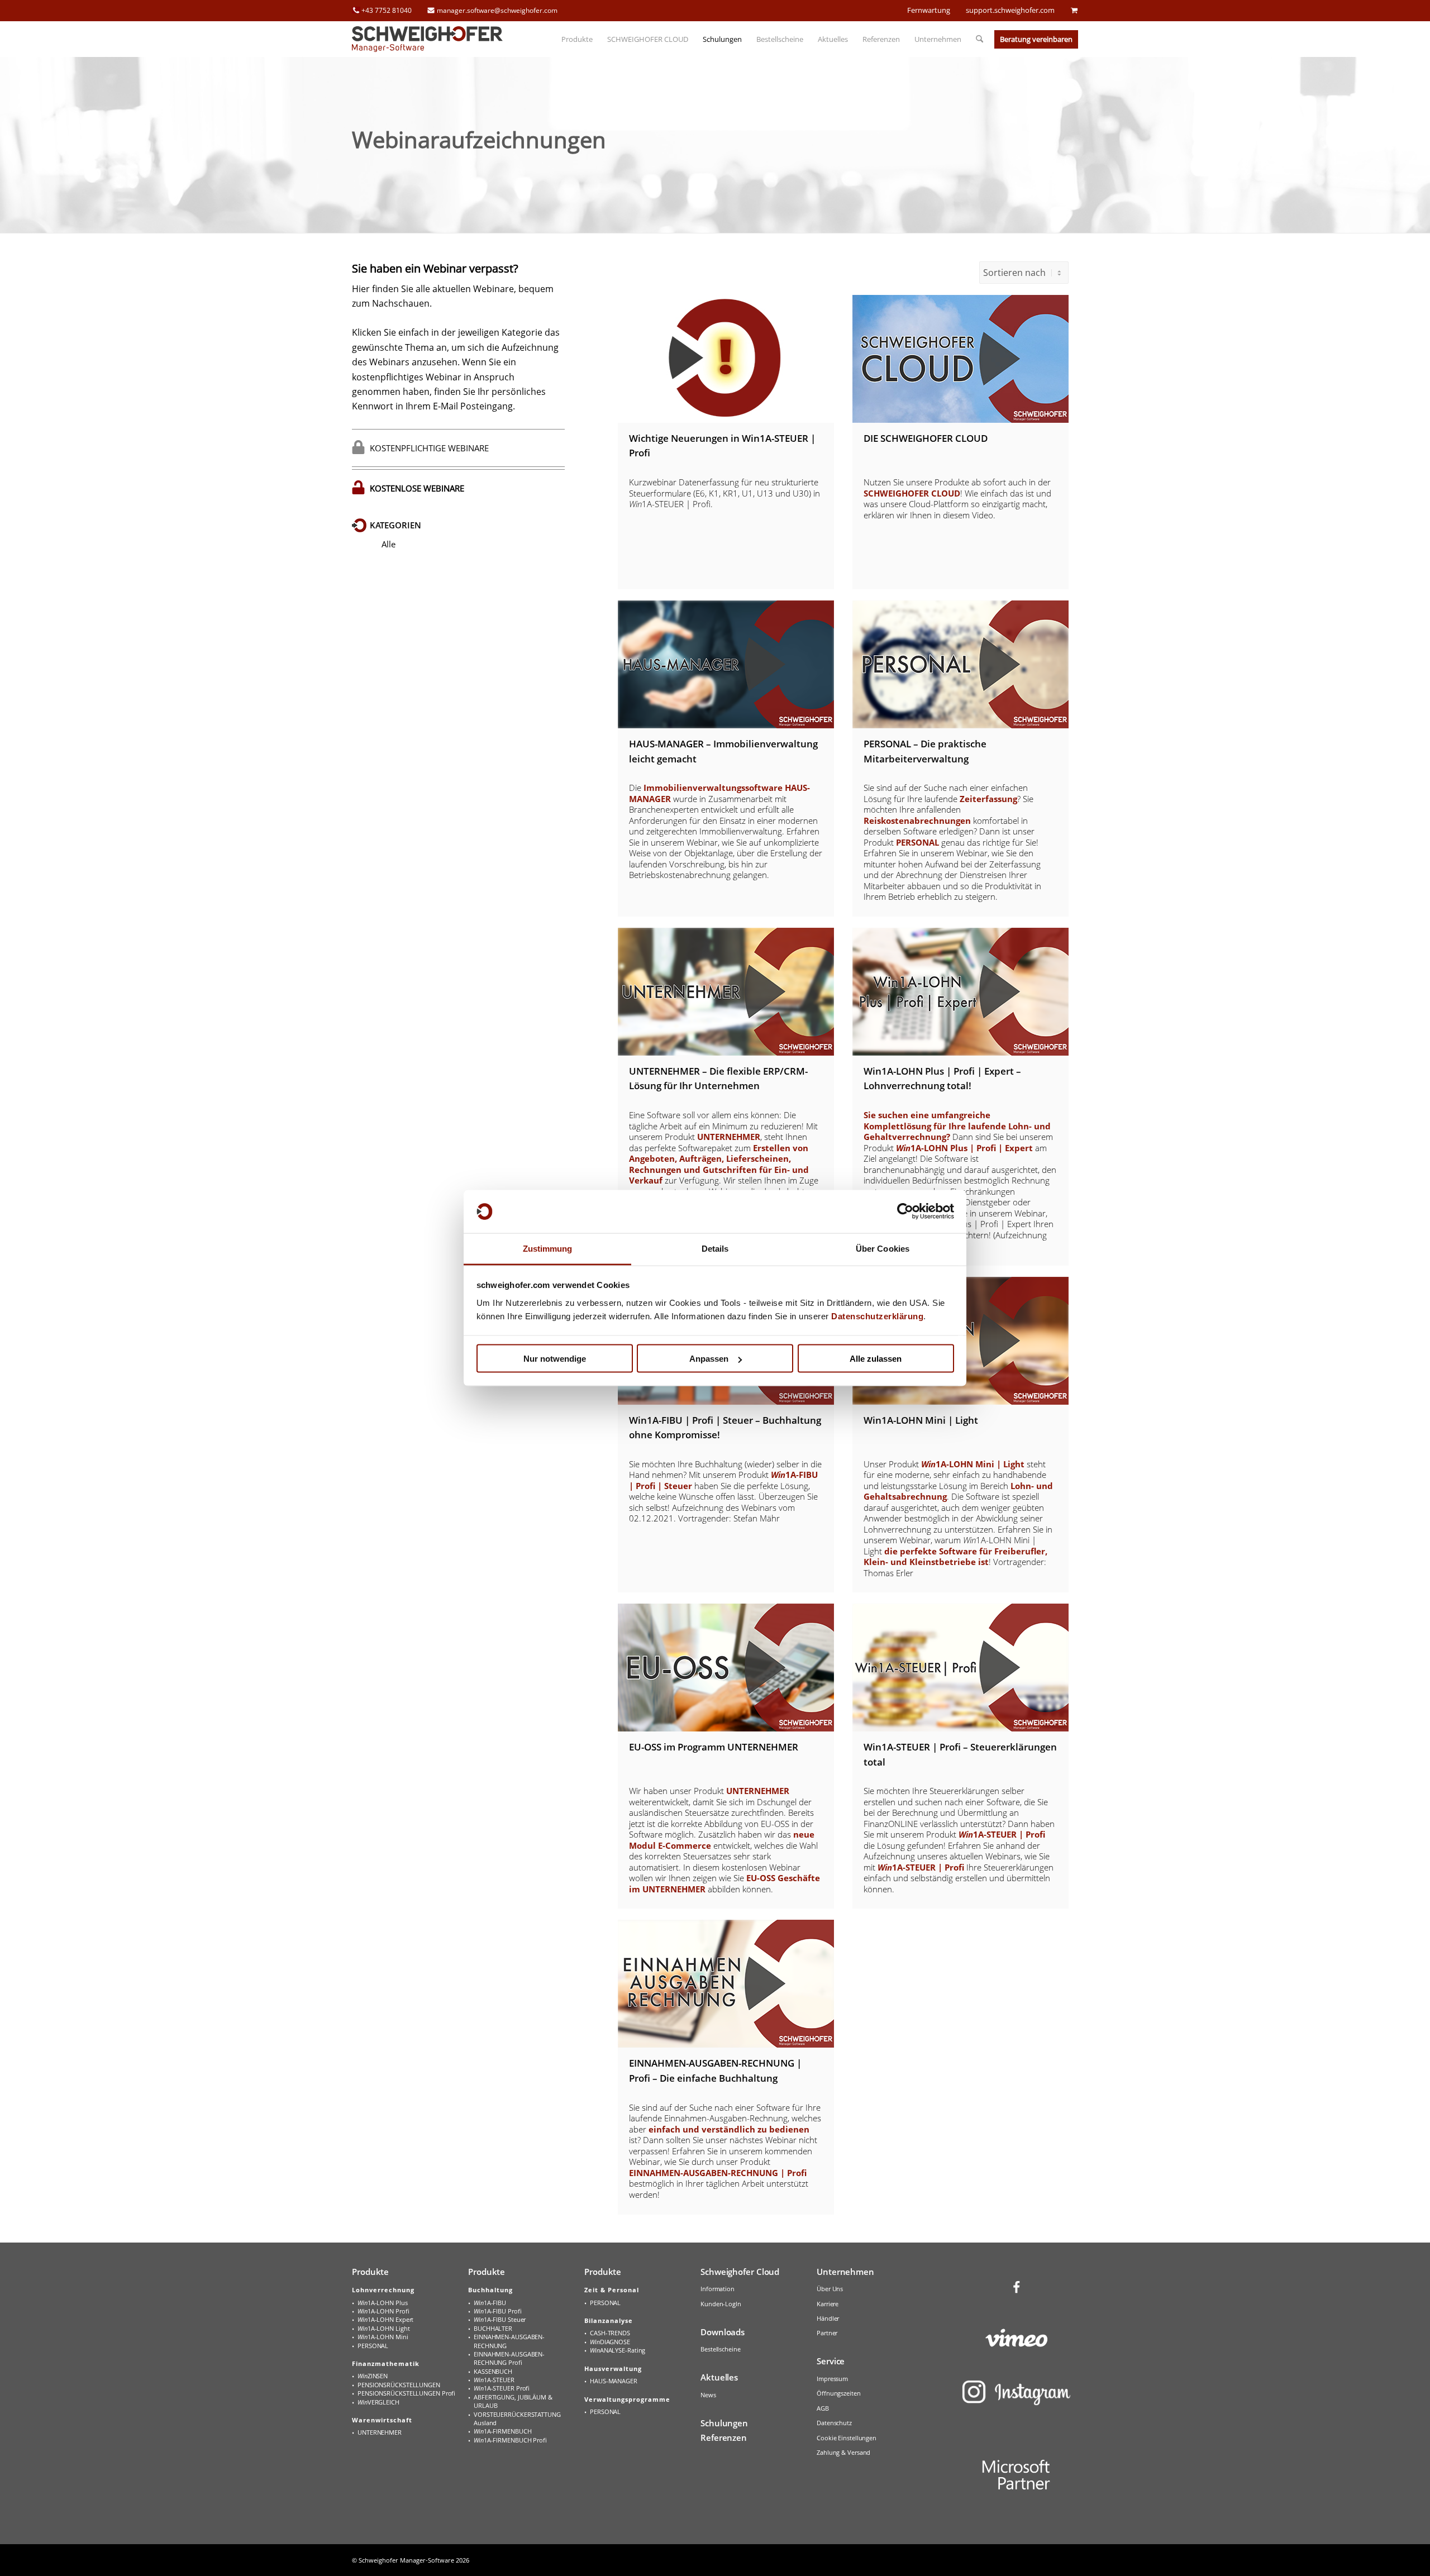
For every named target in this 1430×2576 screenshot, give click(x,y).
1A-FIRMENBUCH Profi (510, 2440)
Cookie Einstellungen (847, 2438)
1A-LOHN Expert (385, 2319)
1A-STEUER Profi (502, 2388)
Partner (827, 2333)
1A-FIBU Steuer (500, 2319)
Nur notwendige (555, 1359)
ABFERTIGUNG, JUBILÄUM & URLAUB (513, 2401)
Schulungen (724, 2423)
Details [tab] (715, 1248)
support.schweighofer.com (1010, 10)
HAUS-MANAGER (614, 2381)
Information (718, 2289)
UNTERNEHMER (380, 2432)
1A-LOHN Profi (383, 2311)
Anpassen (709, 1359)
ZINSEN (373, 2376)
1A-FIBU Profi (497, 2311)
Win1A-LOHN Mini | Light (921, 1420)
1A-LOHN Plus (383, 2303)
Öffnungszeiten (839, 2393)
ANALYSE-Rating (618, 2350)
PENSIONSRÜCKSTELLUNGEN (399, 2385)
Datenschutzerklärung (877, 1316)
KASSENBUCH (493, 2371)
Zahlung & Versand (843, 2452)
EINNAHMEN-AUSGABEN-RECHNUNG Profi (509, 2358)
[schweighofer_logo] (427, 39)
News (708, 2395)
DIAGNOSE (610, 2342)
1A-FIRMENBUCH (502, 2431)
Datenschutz (834, 2423)
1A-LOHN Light (383, 2328)
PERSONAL (373, 2346)
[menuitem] (577, 39)
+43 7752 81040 (387, 10)
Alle (389, 544)
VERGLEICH (378, 2402)
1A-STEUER (494, 2380)
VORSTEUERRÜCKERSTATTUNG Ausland (517, 2418)
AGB (823, 2408)
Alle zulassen (876, 1359)
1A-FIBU (490, 2303)
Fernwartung (929, 10)
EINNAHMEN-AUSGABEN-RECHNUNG (509, 2341)
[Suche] (976, 39)
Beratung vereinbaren (1036, 39)
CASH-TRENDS (610, 2333)
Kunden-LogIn (721, 2304)
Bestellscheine (721, 2349)
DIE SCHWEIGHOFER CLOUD (926, 438)
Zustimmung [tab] (548, 1248)
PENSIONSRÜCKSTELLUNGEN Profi (406, 2393)
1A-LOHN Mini (383, 2337)
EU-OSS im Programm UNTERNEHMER (714, 1747)
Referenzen (724, 2437)
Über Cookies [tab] (883, 1248)
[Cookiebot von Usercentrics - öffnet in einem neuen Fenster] (905, 1211)
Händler (828, 2318)
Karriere (828, 2304)
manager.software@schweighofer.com (497, 10)
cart (1074, 10)
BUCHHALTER (493, 2328)
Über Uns (830, 2289)
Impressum (832, 2379)
